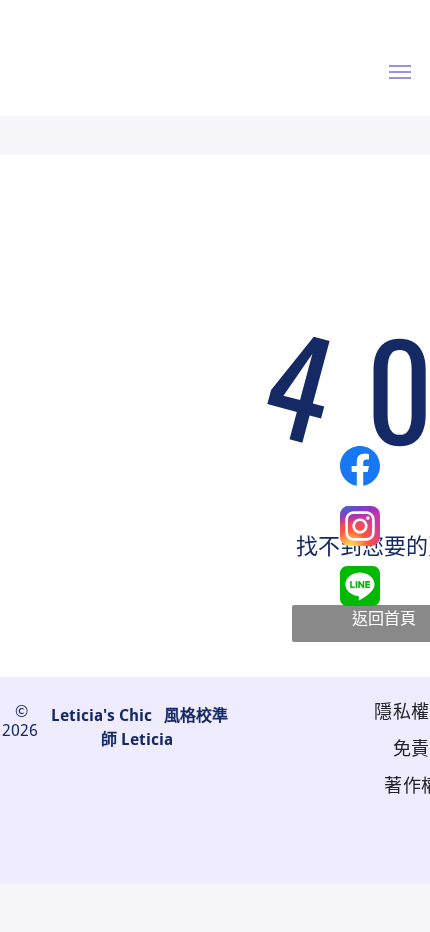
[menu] (400, 72)
